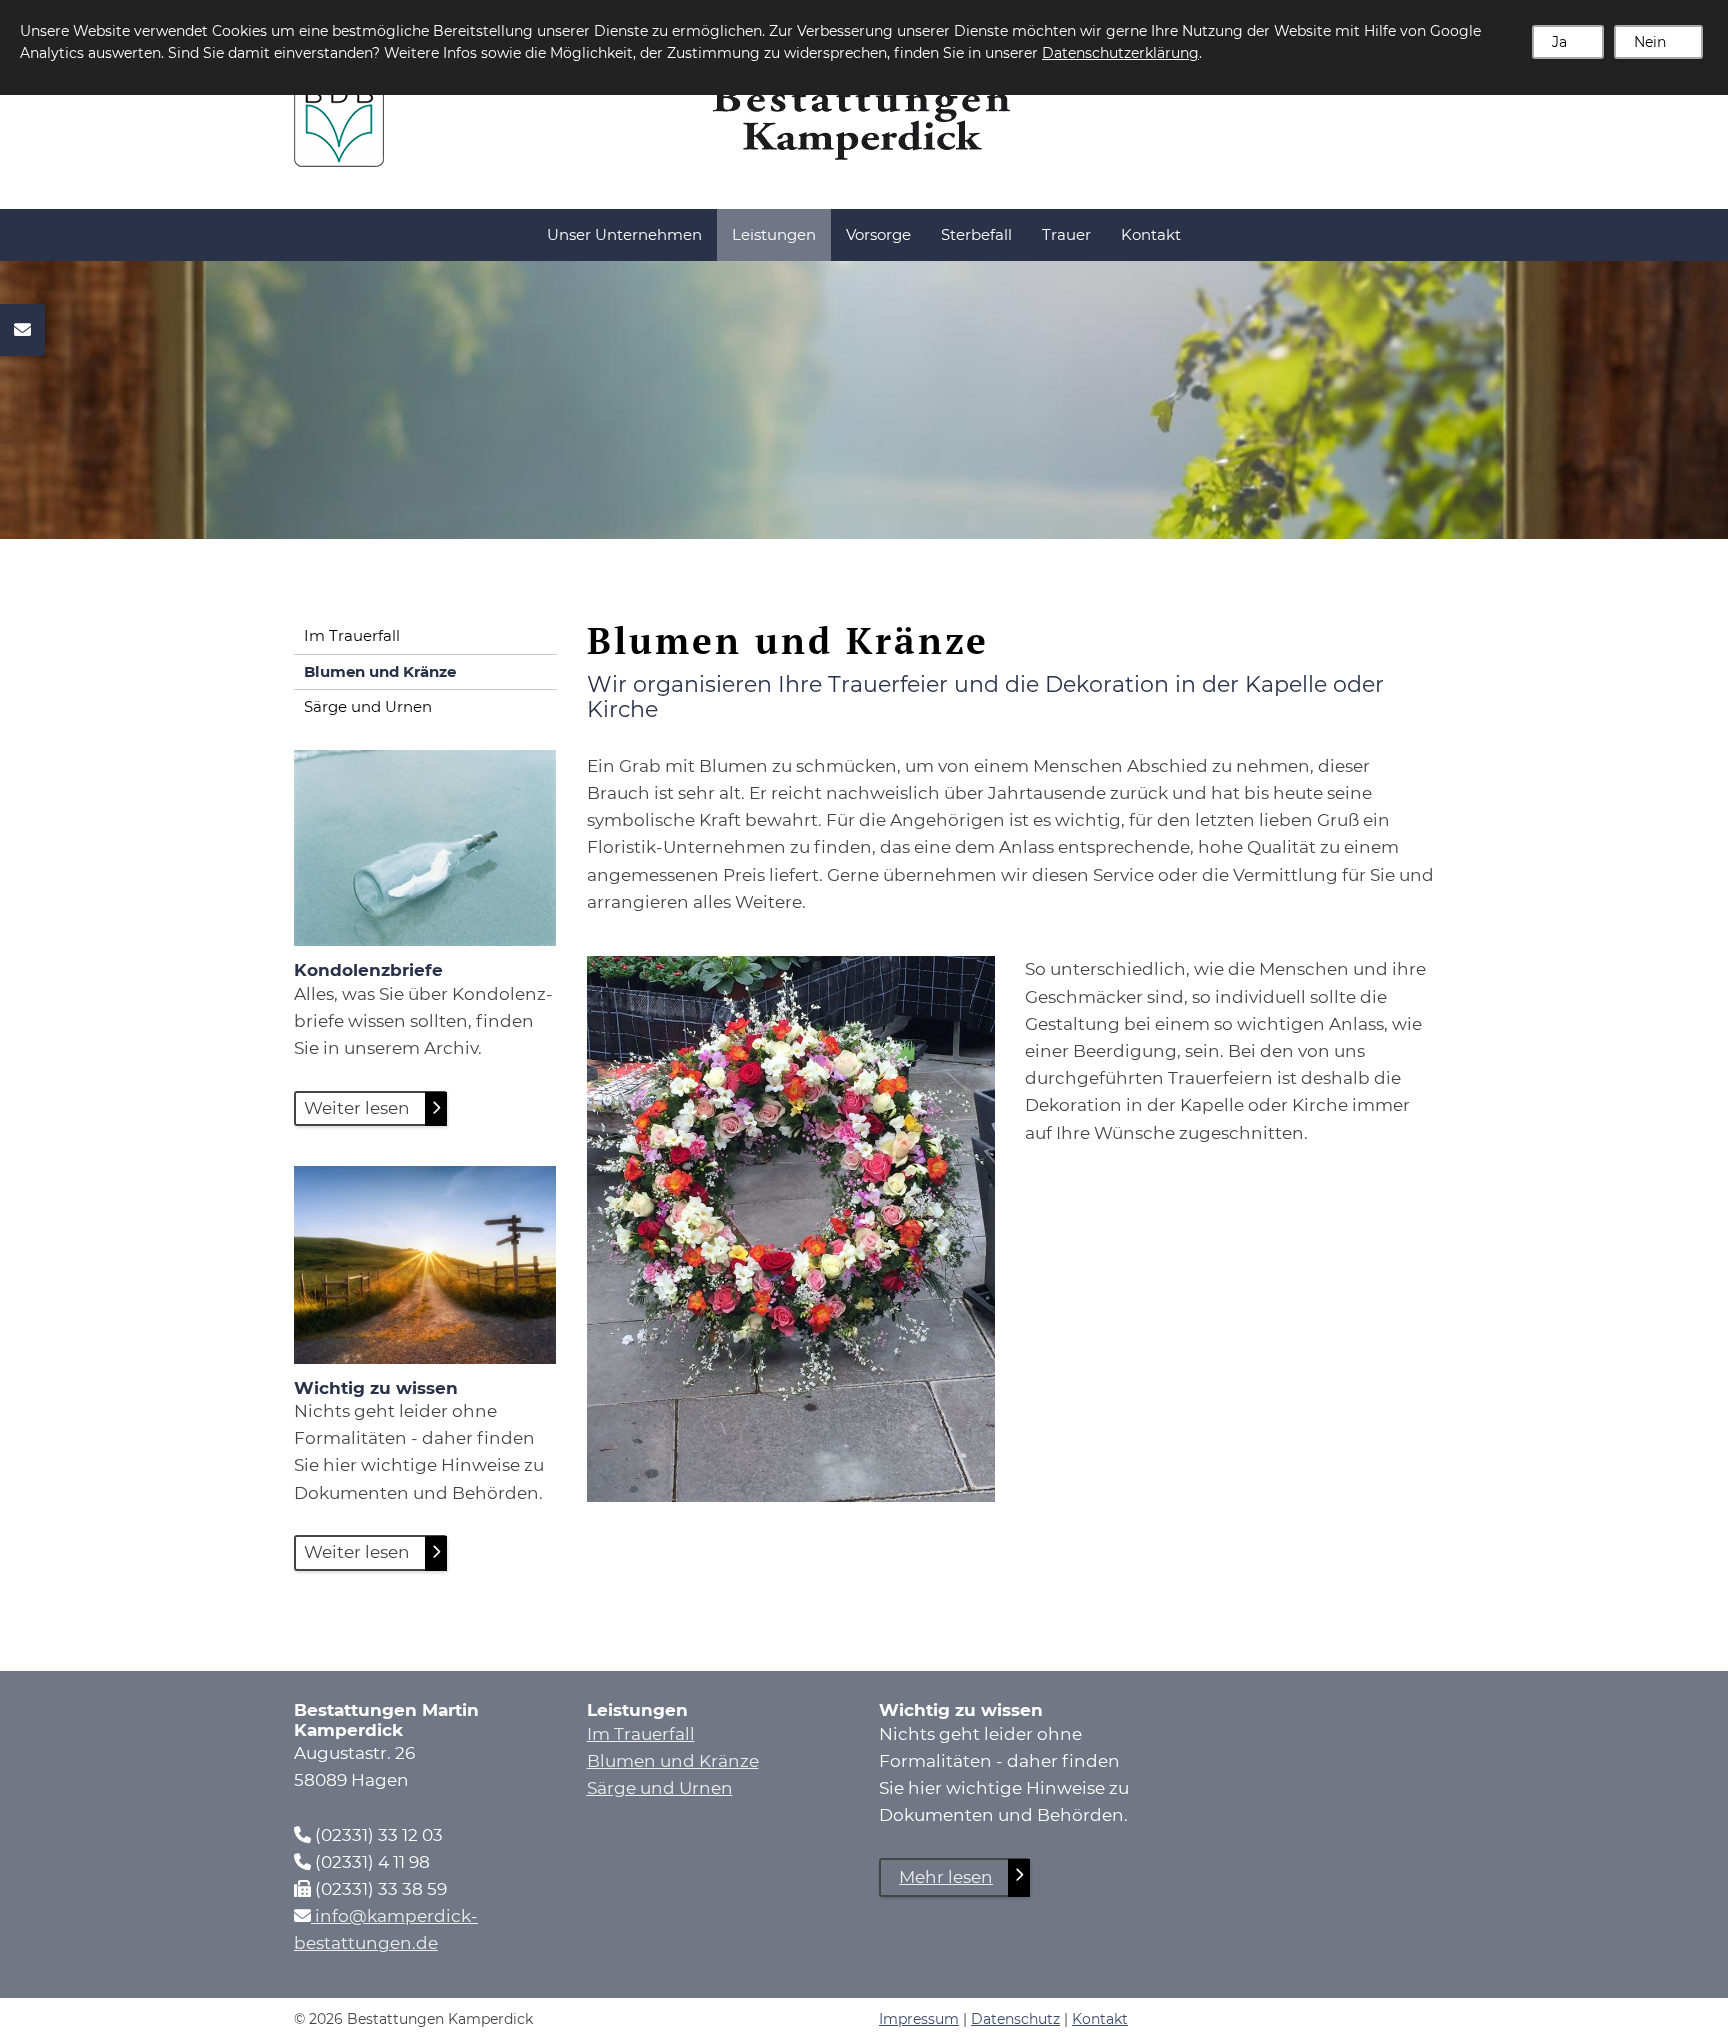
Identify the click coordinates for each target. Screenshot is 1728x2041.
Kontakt (1151, 234)
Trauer (1066, 234)
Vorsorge (878, 234)
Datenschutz (1015, 2019)
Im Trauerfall (352, 635)
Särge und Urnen (368, 706)
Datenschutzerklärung (1120, 53)
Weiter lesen (357, 1108)
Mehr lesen (946, 1877)
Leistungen (774, 234)
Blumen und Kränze (380, 671)
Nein (1650, 42)
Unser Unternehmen (624, 234)
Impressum (919, 2019)
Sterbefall (976, 234)
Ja (1559, 42)
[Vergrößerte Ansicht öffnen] (791, 1229)
